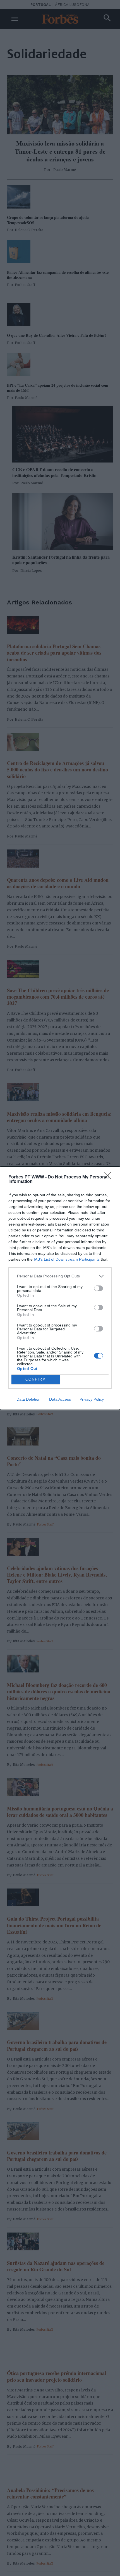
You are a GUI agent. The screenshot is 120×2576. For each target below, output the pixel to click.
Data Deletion (28, 1399)
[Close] (109, 1177)
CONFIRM (36, 1379)
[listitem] (60, 1276)
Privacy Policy (92, 1399)
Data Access (60, 1399)
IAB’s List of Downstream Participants (67, 1259)
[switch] (99, 1288)
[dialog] (60, 1288)
